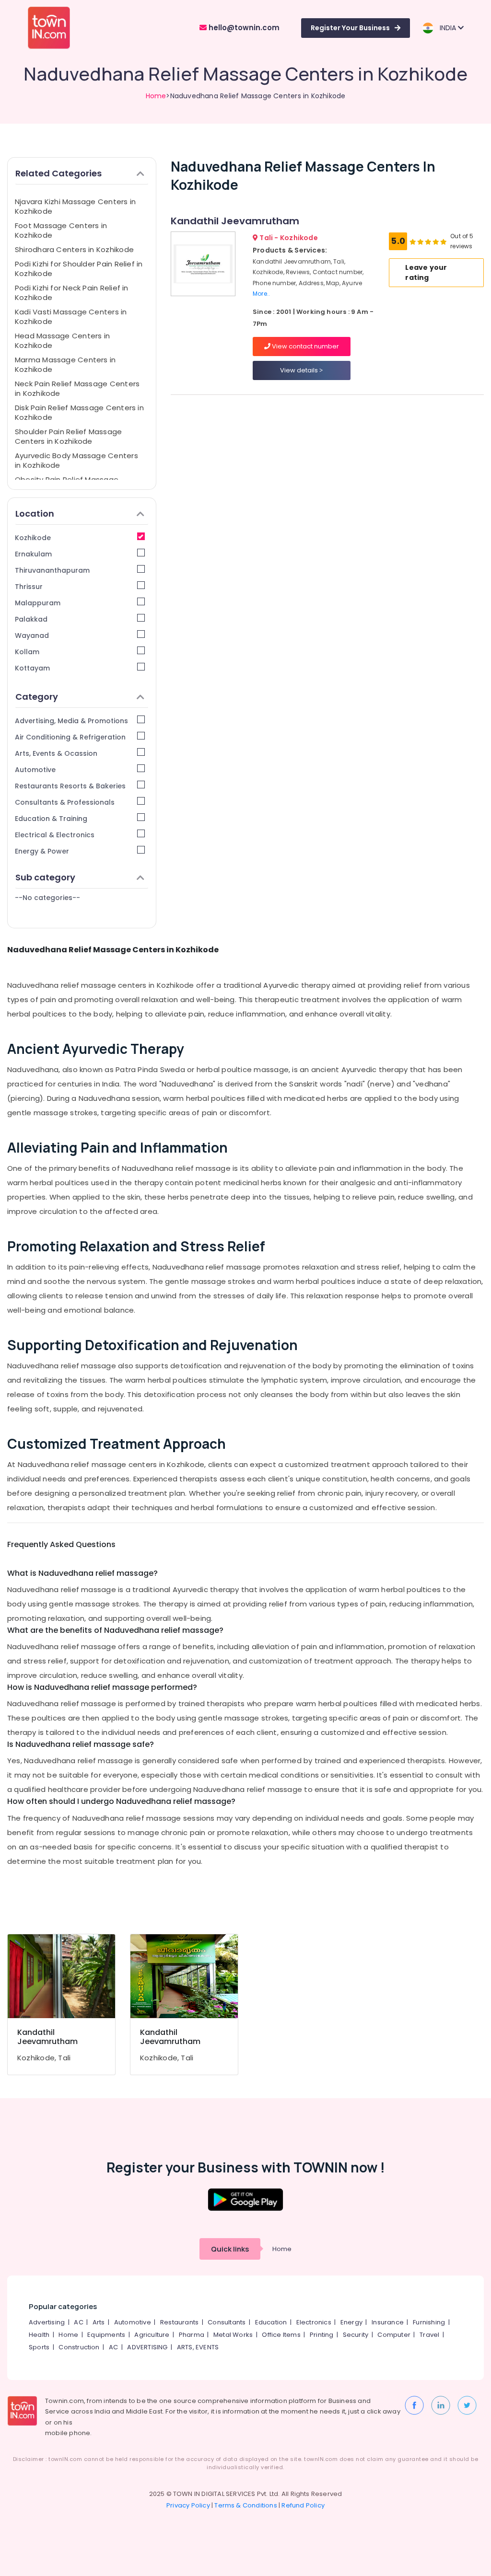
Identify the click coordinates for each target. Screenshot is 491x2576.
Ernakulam (33, 554)
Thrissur (29, 587)
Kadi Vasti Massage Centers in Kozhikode (71, 317)
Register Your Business (350, 28)
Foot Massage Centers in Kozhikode (61, 230)
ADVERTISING (147, 2347)
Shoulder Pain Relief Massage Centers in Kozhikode (68, 436)
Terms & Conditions (246, 2505)
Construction (79, 2347)
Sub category (45, 877)
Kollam (27, 652)
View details (300, 370)
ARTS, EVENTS (198, 2347)
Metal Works (233, 2335)
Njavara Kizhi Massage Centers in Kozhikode (75, 206)
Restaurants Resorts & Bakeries (70, 786)
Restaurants (179, 2322)
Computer (394, 2335)
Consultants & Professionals (65, 802)
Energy (351, 2322)
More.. (261, 294)
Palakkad (31, 619)
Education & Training (51, 819)
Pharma (192, 2335)
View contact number (305, 346)
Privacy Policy (188, 2505)
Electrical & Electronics (55, 835)
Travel (429, 2335)
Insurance (388, 2322)
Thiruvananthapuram (52, 570)
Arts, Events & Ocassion (56, 753)
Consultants (227, 2322)
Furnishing (429, 2322)
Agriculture (152, 2335)
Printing (322, 2335)
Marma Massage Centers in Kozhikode (65, 364)
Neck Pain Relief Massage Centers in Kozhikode (77, 388)
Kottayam (32, 668)
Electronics (314, 2322)
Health (39, 2335)
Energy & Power (42, 851)
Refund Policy (303, 2505)
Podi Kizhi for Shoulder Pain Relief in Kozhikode (79, 269)
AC (78, 2322)
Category (37, 697)
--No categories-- (47, 898)
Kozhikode (33, 538)
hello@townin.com (243, 28)
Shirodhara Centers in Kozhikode (74, 249)
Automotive (35, 770)
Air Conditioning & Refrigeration (70, 737)
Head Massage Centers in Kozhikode (62, 341)
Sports (39, 2347)
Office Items (281, 2335)
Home (156, 96)
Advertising (47, 2322)
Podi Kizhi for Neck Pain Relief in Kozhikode (72, 293)
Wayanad (32, 635)
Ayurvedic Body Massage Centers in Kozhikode (76, 460)
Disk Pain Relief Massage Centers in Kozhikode (79, 412)
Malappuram (38, 603)
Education (271, 2322)
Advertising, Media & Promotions (71, 721)
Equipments (106, 2335)
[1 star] (444, 242)
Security (356, 2335)
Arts (99, 2322)
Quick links (230, 2249)
